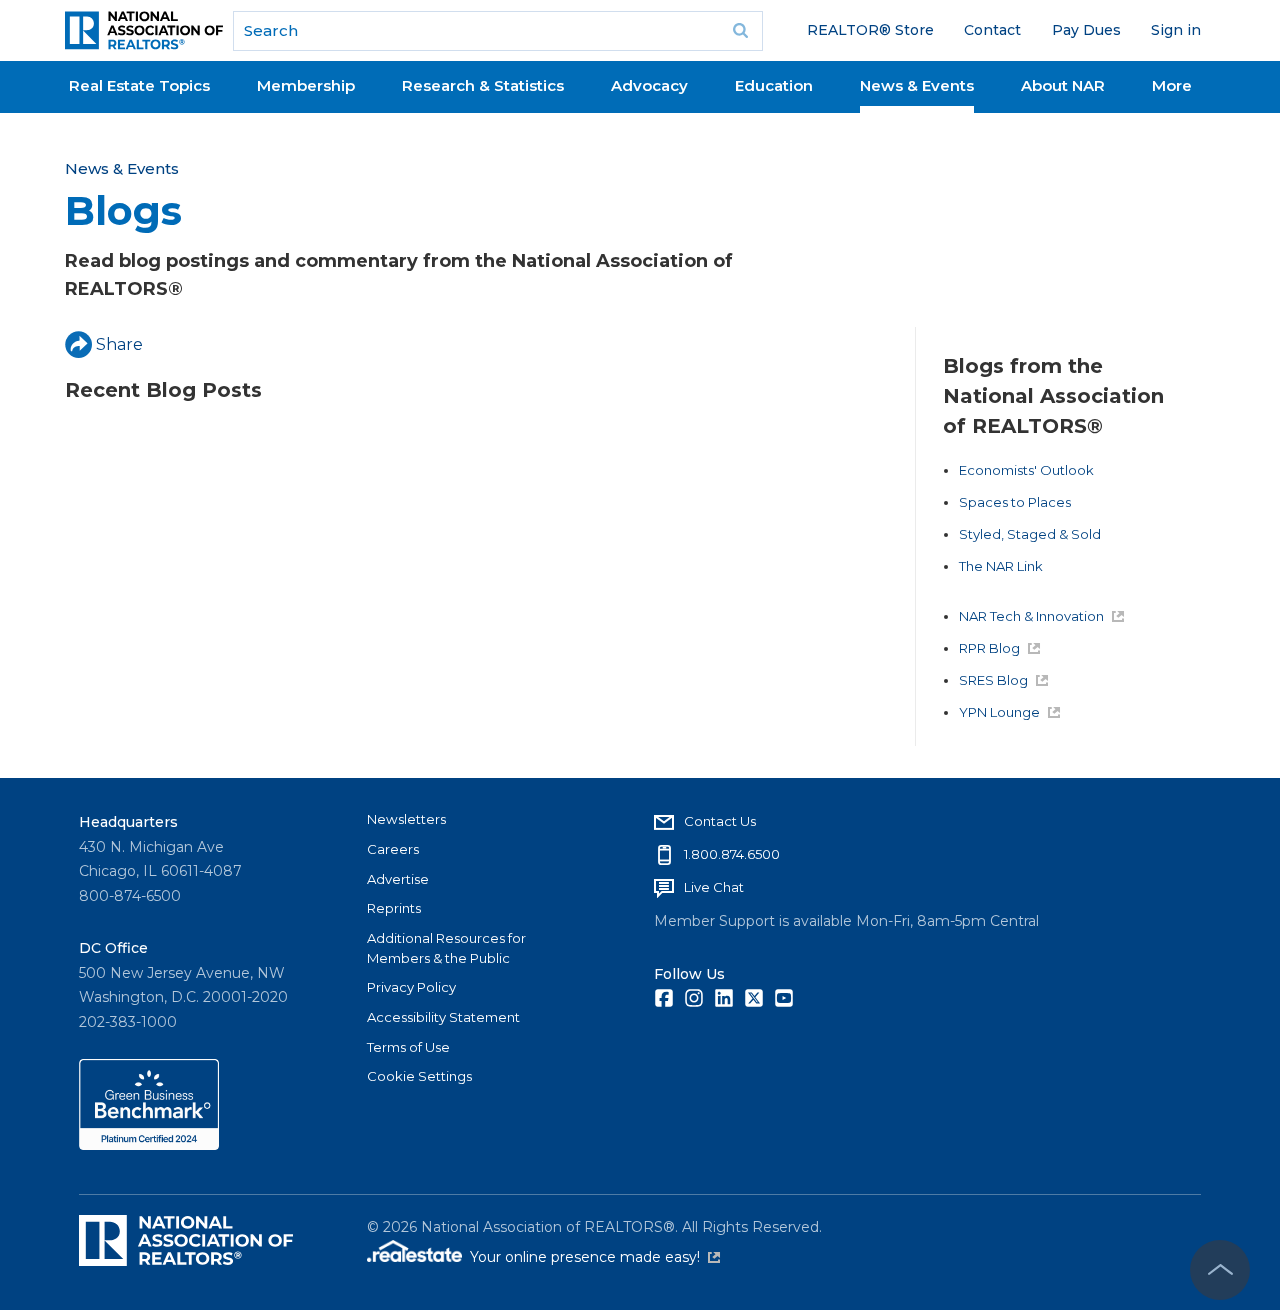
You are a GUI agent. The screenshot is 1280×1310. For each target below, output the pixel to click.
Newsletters (406, 819)
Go (741, 31)
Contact (992, 30)
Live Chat (714, 887)
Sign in (1176, 30)
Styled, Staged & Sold (1030, 534)
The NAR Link (1001, 566)
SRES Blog (993, 680)
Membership (306, 85)
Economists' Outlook (1026, 470)
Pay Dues (1086, 30)
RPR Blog (989, 648)
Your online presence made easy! (595, 1257)
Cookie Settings (419, 1076)
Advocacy (649, 85)
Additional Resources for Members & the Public (446, 948)
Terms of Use (408, 1047)
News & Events (917, 85)
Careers (393, 849)
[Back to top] (1220, 1270)
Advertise (398, 879)
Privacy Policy (411, 987)
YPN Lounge (999, 712)
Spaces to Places (1015, 502)
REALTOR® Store (870, 30)
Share (119, 344)
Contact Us (720, 821)
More (1172, 85)
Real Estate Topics (139, 85)
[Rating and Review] (149, 1145)
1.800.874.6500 (732, 854)
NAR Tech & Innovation (1031, 616)
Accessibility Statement (443, 1017)
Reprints (394, 908)
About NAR (1063, 85)
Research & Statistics (483, 85)
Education (774, 85)
